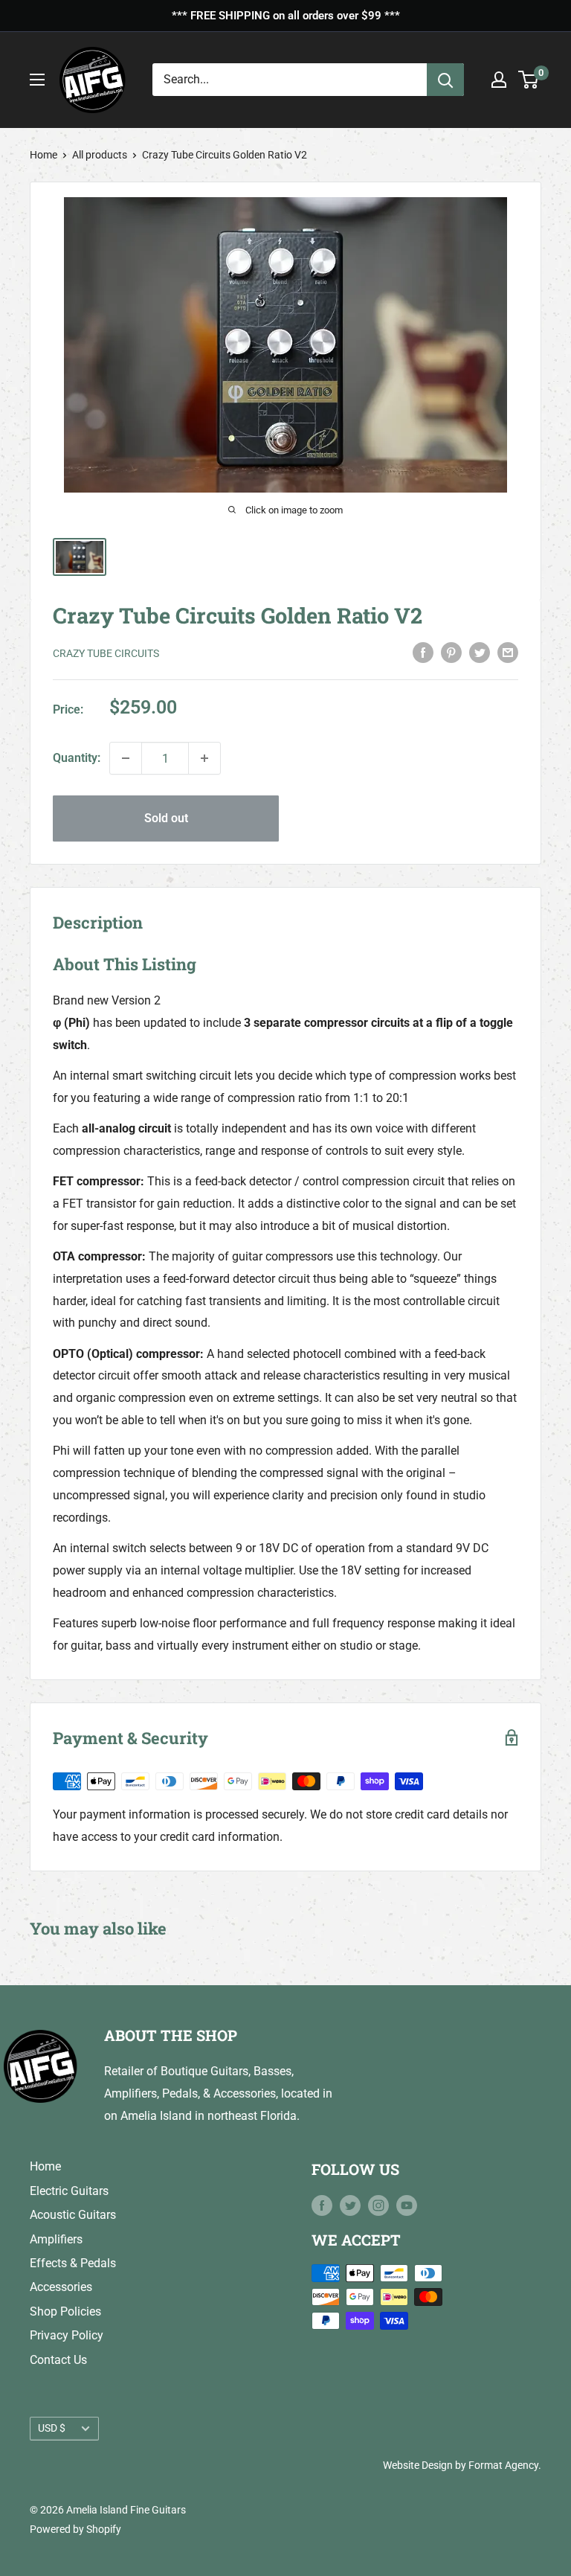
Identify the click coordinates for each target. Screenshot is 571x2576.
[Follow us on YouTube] (407, 2205)
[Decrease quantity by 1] (126, 758)
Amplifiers (56, 2239)
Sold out (166, 818)
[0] (529, 80)
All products (100, 155)
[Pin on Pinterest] (451, 652)
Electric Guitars (69, 2191)
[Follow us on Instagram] (378, 2205)
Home (43, 155)
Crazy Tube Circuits (106, 653)
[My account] (499, 80)
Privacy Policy (67, 2335)
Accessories (61, 2287)
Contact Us (58, 2360)
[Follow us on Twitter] (350, 2205)
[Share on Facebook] (423, 652)
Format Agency (503, 2465)
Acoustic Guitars (73, 2215)
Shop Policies (65, 2311)
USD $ (52, 2428)
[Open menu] (37, 80)
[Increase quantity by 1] (204, 758)
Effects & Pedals (73, 2263)
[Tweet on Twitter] (480, 652)
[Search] (445, 80)
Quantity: (77, 758)
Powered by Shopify (75, 2529)
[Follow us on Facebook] (322, 2205)
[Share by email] (508, 652)
